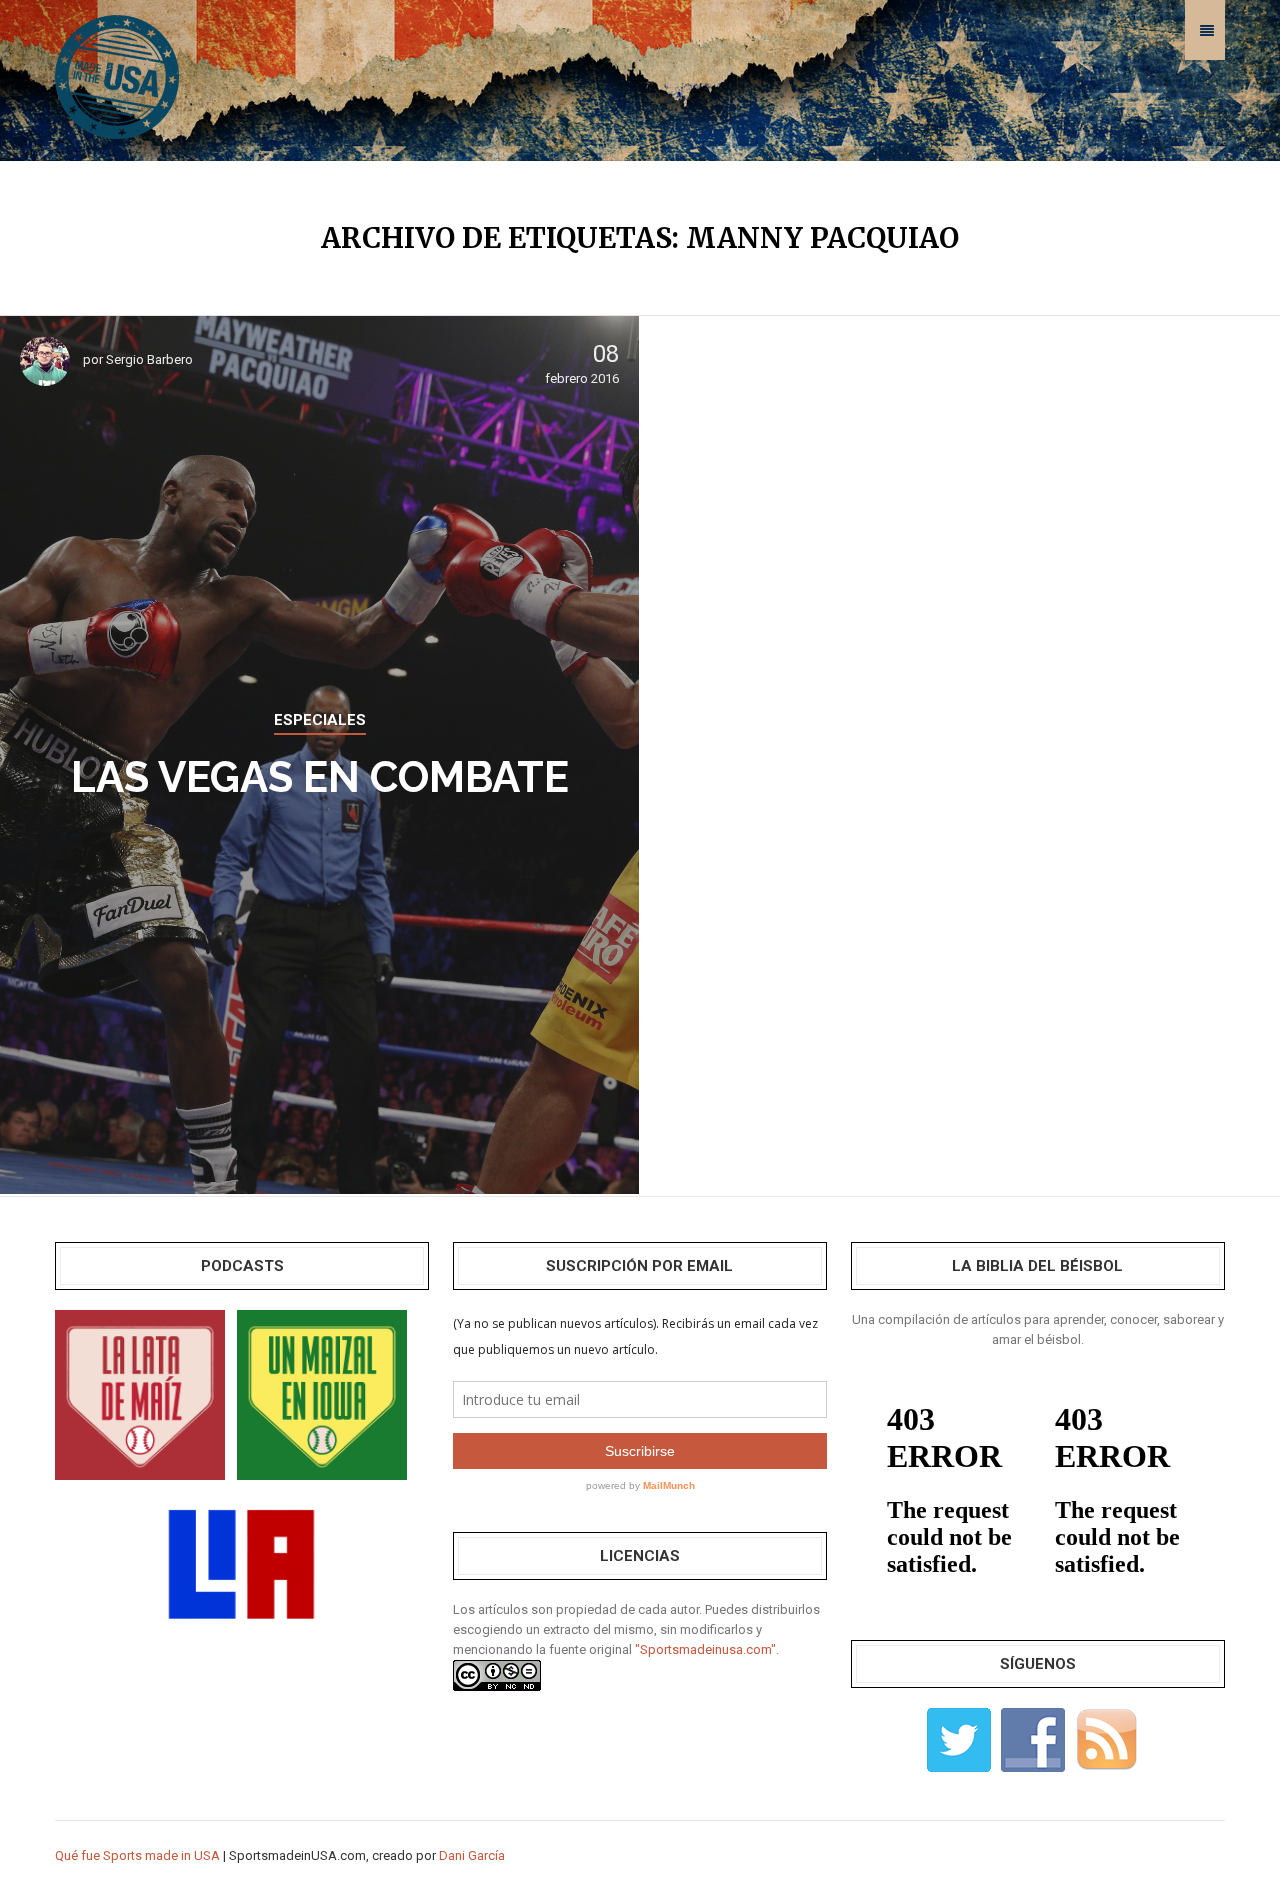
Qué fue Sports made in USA (137, 1855)
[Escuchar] (140, 1393)
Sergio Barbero (149, 359)
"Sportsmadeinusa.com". (707, 1649)
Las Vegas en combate (320, 777)
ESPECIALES (320, 720)
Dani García (472, 1855)
